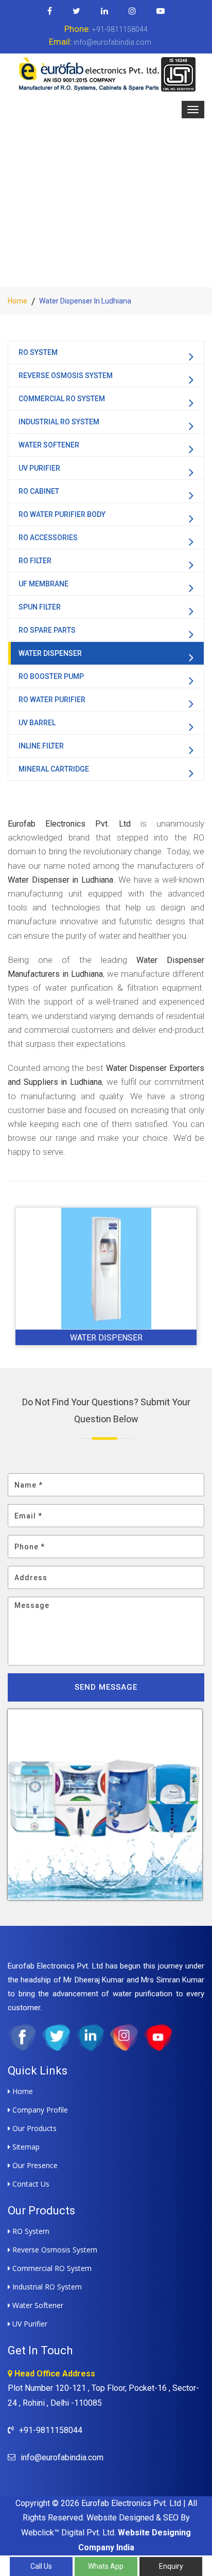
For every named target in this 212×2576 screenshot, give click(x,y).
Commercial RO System (62, 399)
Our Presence (34, 2165)
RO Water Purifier (52, 700)
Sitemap (25, 2147)
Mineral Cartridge (54, 769)
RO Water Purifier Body (62, 514)
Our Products (33, 2128)
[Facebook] (50, 11)
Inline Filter (41, 746)
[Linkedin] (105, 11)
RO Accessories (48, 538)
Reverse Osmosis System (66, 375)
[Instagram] (132, 11)
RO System (38, 352)
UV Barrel (37, 723)
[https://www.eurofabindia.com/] (106, 74)
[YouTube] (161, 11)
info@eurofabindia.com (100, 42)
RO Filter (35, 561)
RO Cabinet (39, 491)
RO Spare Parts (47, 630)
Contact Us (30, 2184)
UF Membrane (43, 584)
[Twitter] (77, 11)
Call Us (41, 2566)
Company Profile (39, 2110)
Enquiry (171, 2566)
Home (17, 301)
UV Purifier (39, 468)
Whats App (106, 2566)
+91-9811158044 (106, 29)
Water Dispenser (50, 653)
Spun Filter (40, 607)
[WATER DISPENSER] (106, 1268)
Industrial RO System (59, 422)
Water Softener (49, 445)
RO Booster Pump (51, 676)
